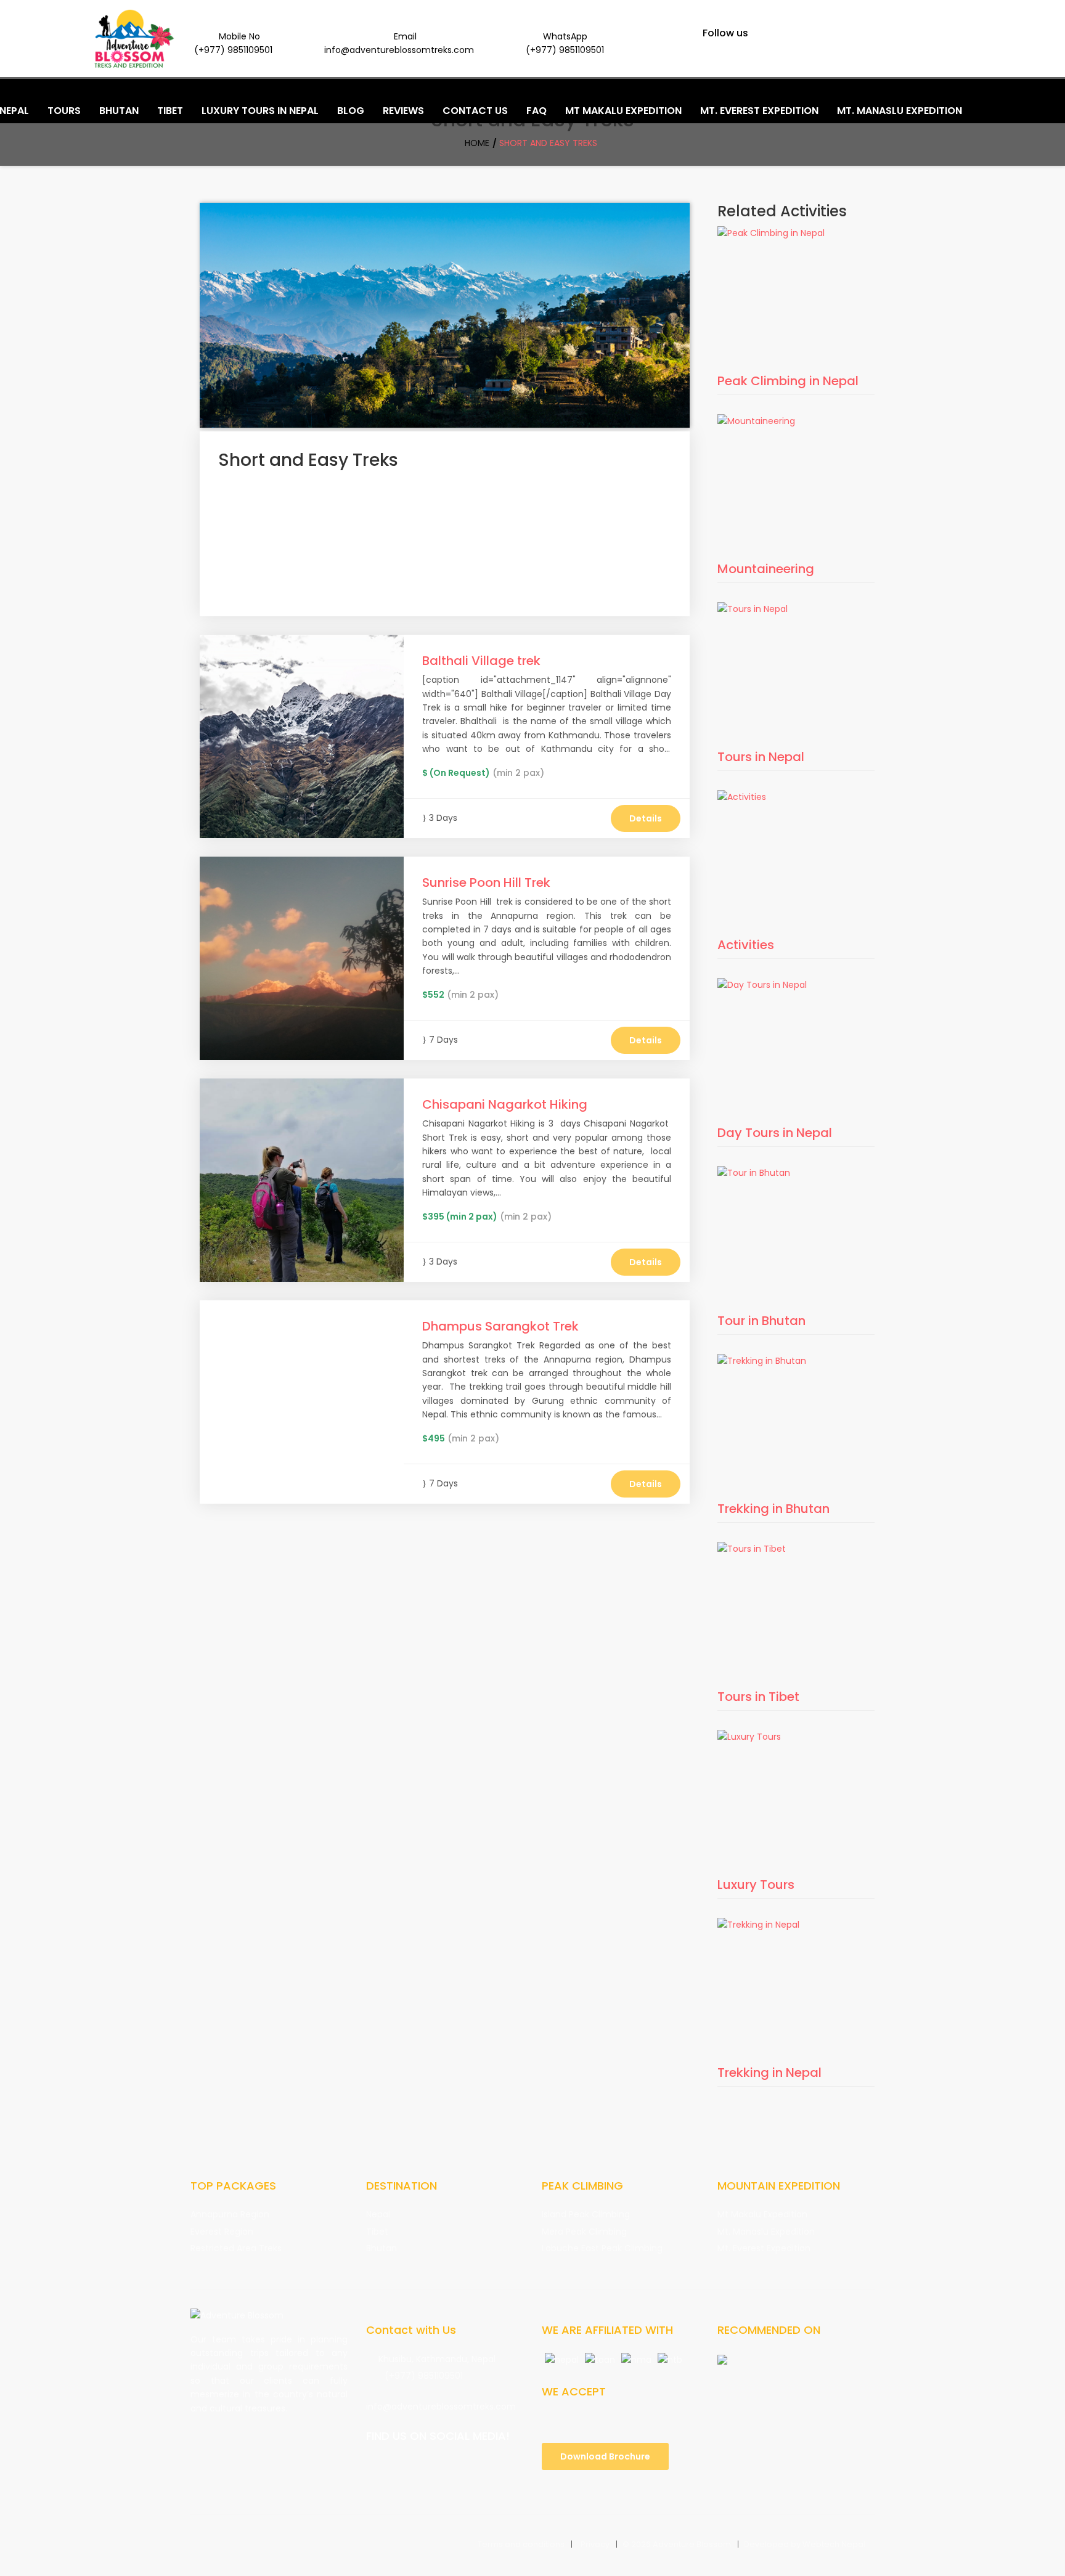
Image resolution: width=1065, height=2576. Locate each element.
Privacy (595, 2544)
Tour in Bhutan (761, 1321)
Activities (746, 945)
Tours (64, 111)
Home (477, 143)
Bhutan (382, 2248)
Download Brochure (605, 2456)
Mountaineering (766, 569)
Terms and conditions (521, 2544)
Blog (351, 111)
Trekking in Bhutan (773, 1509)
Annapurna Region (230, 2214)
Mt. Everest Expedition (764, 2248)
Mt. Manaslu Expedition (766, 2232)
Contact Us (475, 111)
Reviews (403, 111)
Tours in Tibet (758, 1697)
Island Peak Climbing (586, 2214)
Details (646, 818)
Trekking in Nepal (769, 2073)
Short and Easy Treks (548, 143)
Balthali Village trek (481, 661)
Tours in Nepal (761, 757)
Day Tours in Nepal (775, 1133)
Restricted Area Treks (236, 2248)
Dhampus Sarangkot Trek (500, 1326)
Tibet (377, 2232)
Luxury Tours (756, 1885)
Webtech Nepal (834, 2544)
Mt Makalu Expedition (762, 2214)
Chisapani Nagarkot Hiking (505, 1104)
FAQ (537, 111)
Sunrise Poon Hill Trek (486, 882)
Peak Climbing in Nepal (788, 381)
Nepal (378, 2214)
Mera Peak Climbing (584, 2232)
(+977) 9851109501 (424, 2376)
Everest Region (222, 2232)
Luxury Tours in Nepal (260, 111)
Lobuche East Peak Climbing (602, 2248)
